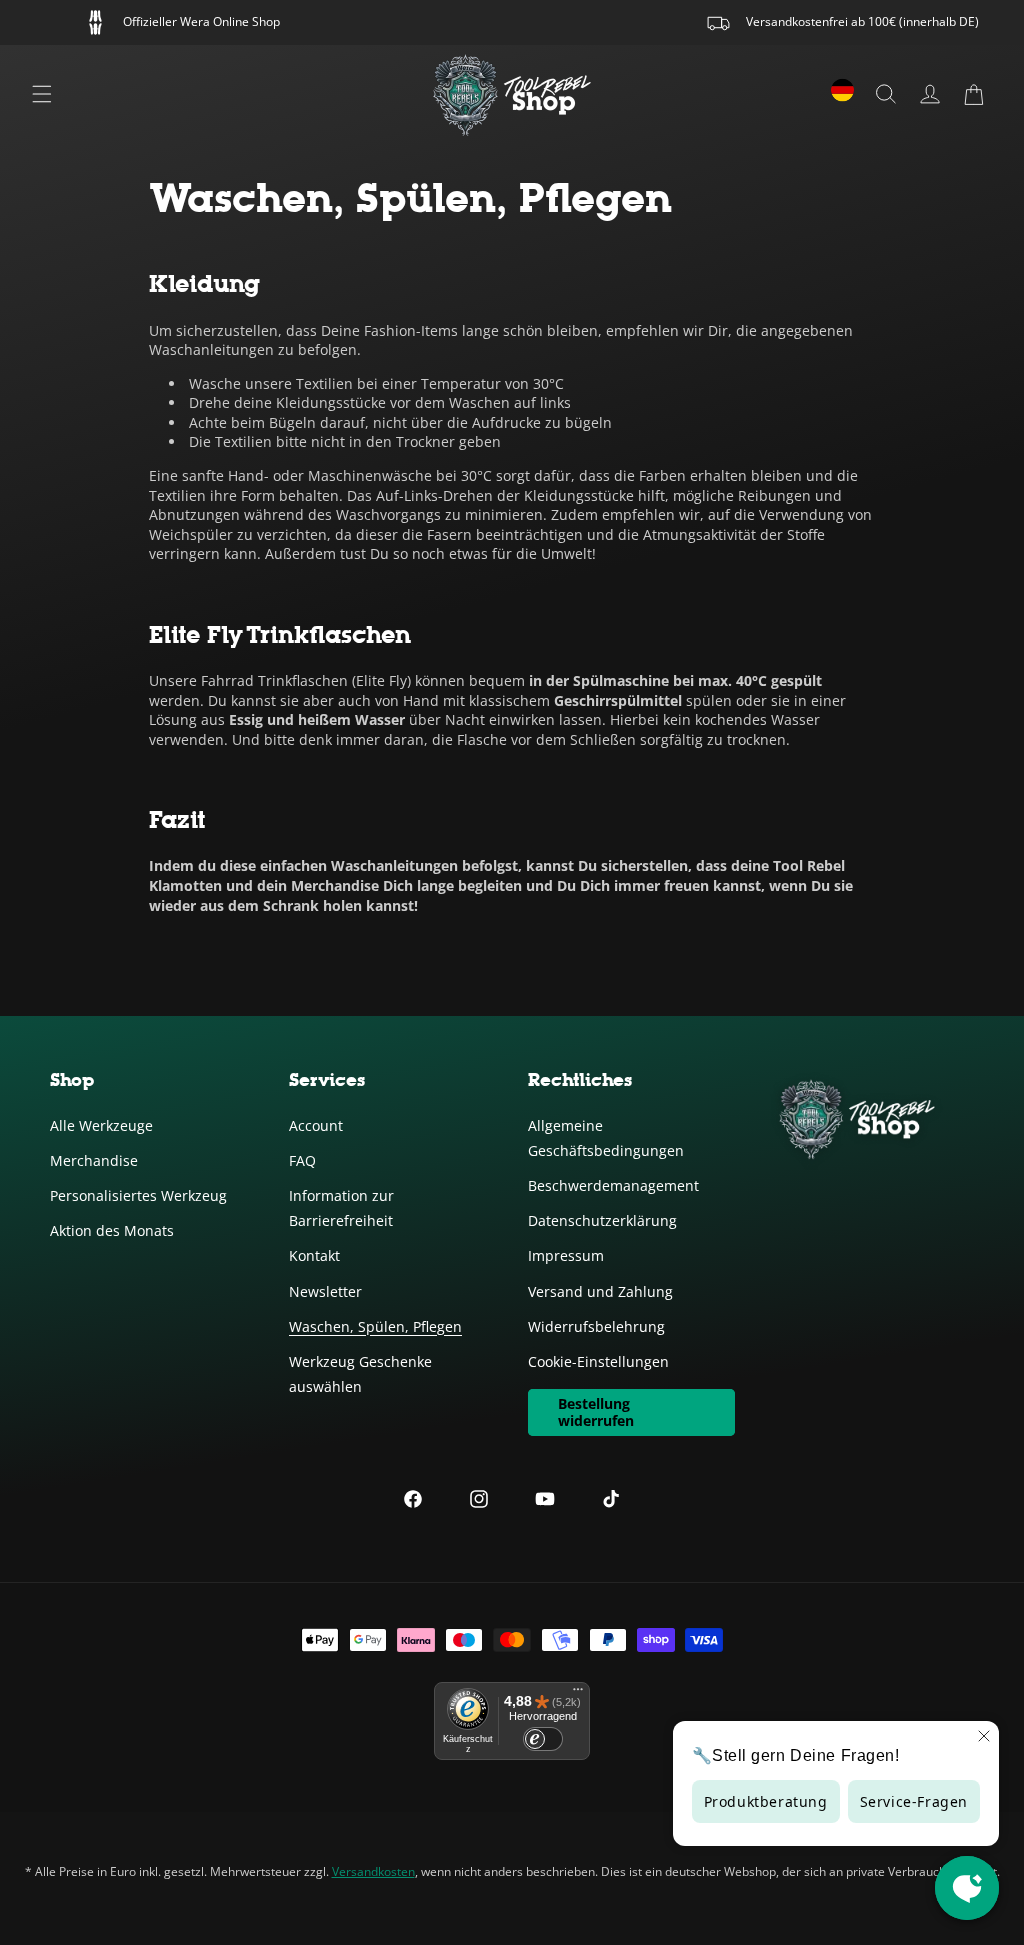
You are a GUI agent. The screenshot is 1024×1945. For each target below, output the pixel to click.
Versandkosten (373, 1871)
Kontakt (314, 1255)
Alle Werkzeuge (101, 1125)
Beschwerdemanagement (613, 1185)
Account (316, 1125)
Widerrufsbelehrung (596, 1326)
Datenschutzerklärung (602, 1220)
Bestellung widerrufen (596, 1412)
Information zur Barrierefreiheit (341, 1208)
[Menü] (42, 94)
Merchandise (94, 1160)
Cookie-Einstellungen (598, 1361)
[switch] (543, 1739)
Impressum (566, 1255)
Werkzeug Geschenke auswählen (360, 1374)
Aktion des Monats (112, 1230)
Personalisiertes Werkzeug (138, 1195)
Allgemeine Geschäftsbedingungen (606, 1138)
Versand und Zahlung (600, 1291)
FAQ (302, 1160)
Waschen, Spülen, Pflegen (375, 1326)
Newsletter (325, 1291)
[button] (974, 94)
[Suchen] (886, 94)
